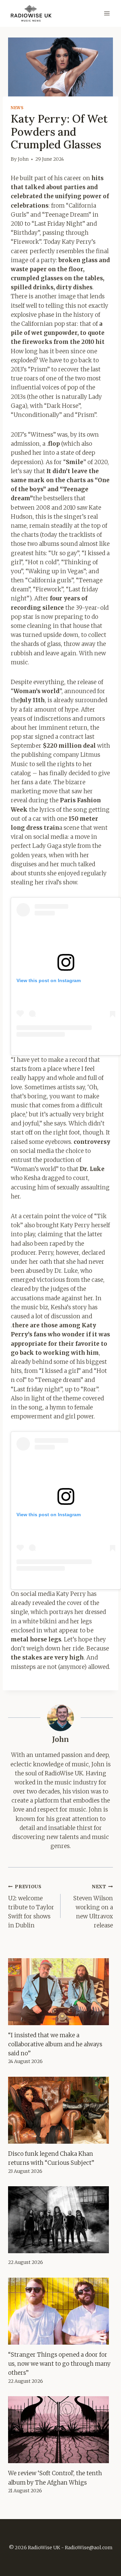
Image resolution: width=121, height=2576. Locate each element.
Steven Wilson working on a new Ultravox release (93, 1906)
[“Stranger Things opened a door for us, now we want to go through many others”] (61, 2311)
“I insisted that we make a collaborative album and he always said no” (55, 2044)
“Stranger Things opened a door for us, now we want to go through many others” (59, 2364)
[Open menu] (107, 13)
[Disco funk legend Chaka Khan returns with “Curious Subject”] (61, 2110)
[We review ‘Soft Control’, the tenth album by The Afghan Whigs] (61, 2430)
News (17, 108)
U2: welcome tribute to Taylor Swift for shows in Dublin (31, 1906)
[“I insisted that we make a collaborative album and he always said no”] (61, 1992)
